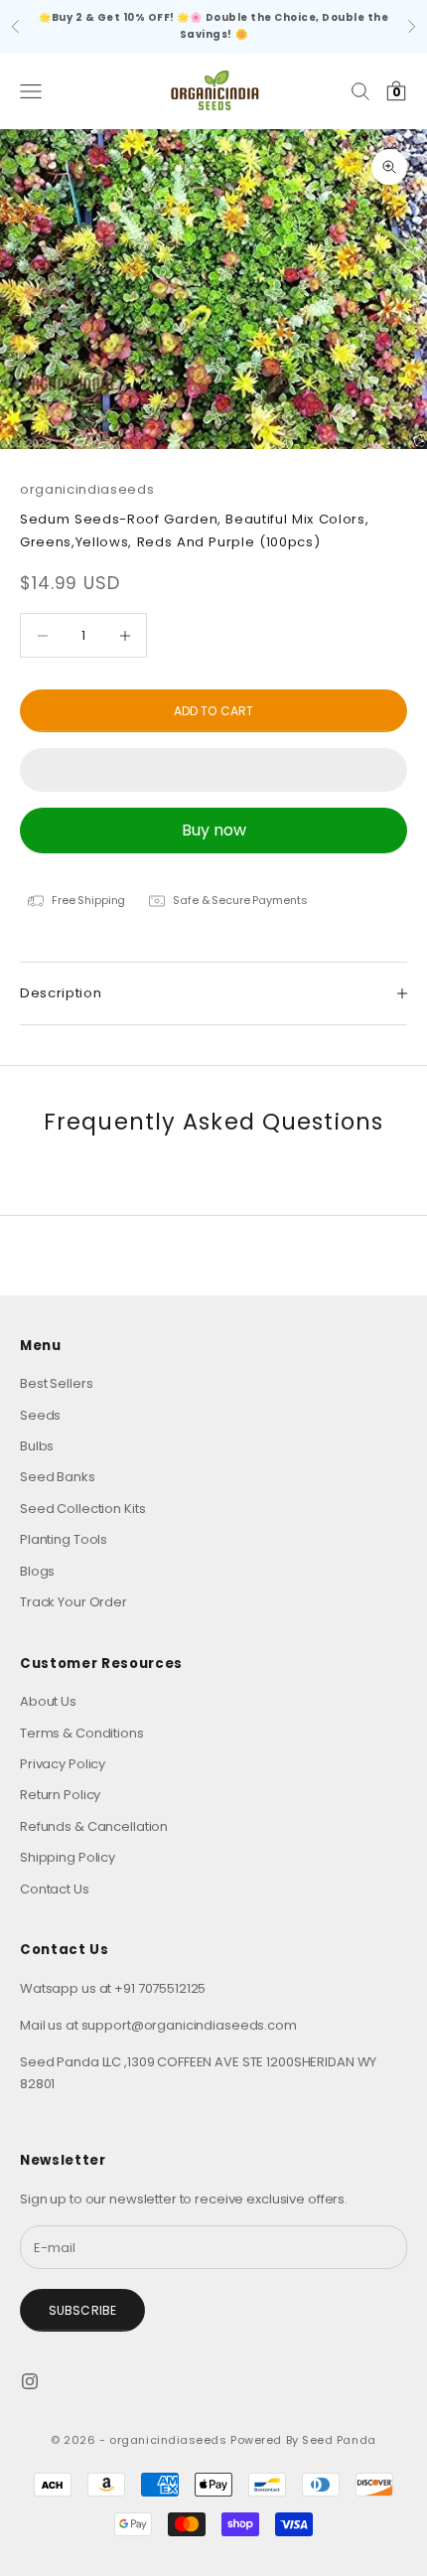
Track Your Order (73, 1602)
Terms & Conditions (82, 1733)
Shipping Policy (68, 1857)
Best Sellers (56, 1383)
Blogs (37, 1571)
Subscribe (82, 2310)
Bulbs (37, 1446)
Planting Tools (64, 1539)
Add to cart (213, 711)
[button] (213, 770)
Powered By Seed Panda (303, 2440)
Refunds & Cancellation (94, 1826)
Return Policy (60, 1795)
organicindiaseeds (87, 489)
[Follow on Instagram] (30, 2381)
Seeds (40, 1415)
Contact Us (55, 1889)
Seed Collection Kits (82, 1509)
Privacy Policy (63, 1764)
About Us (48, 1701)
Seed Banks (58, 1477)
